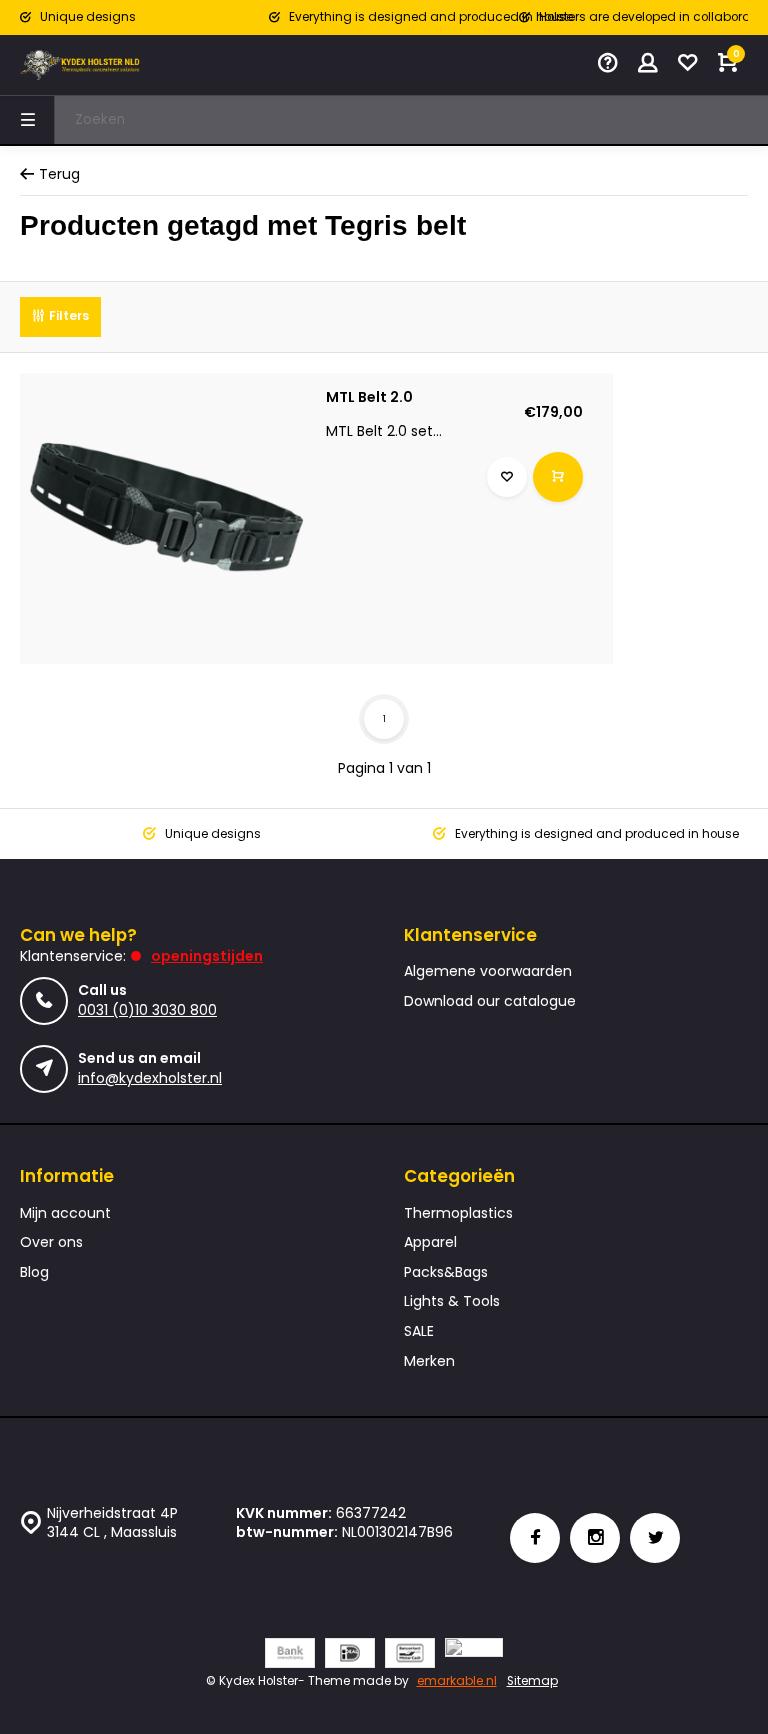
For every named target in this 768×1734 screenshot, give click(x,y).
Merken (429, 1361)
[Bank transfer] (290, 1655)
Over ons (51, 1242)
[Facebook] (535, 1538)
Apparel (430, 1242)
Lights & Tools (452, 1301)
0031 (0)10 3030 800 (147, 1010)
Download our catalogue (490, 1001)
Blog (34, 1272)
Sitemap (532, 1681)
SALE (419, 1331)
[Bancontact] (410, 1655)
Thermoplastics (458, 1213)
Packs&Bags (446, 1272)
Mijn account (65, 1213)
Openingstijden (207, 956)
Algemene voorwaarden (488, 971)
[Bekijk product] (558, 477)
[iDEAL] (350, 1655)
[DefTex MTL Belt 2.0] (165, 518)
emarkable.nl (457, 1681)
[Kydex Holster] (80, 65)
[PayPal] (474, 1655)
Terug (59, 174)
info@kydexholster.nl (150, 1078)
